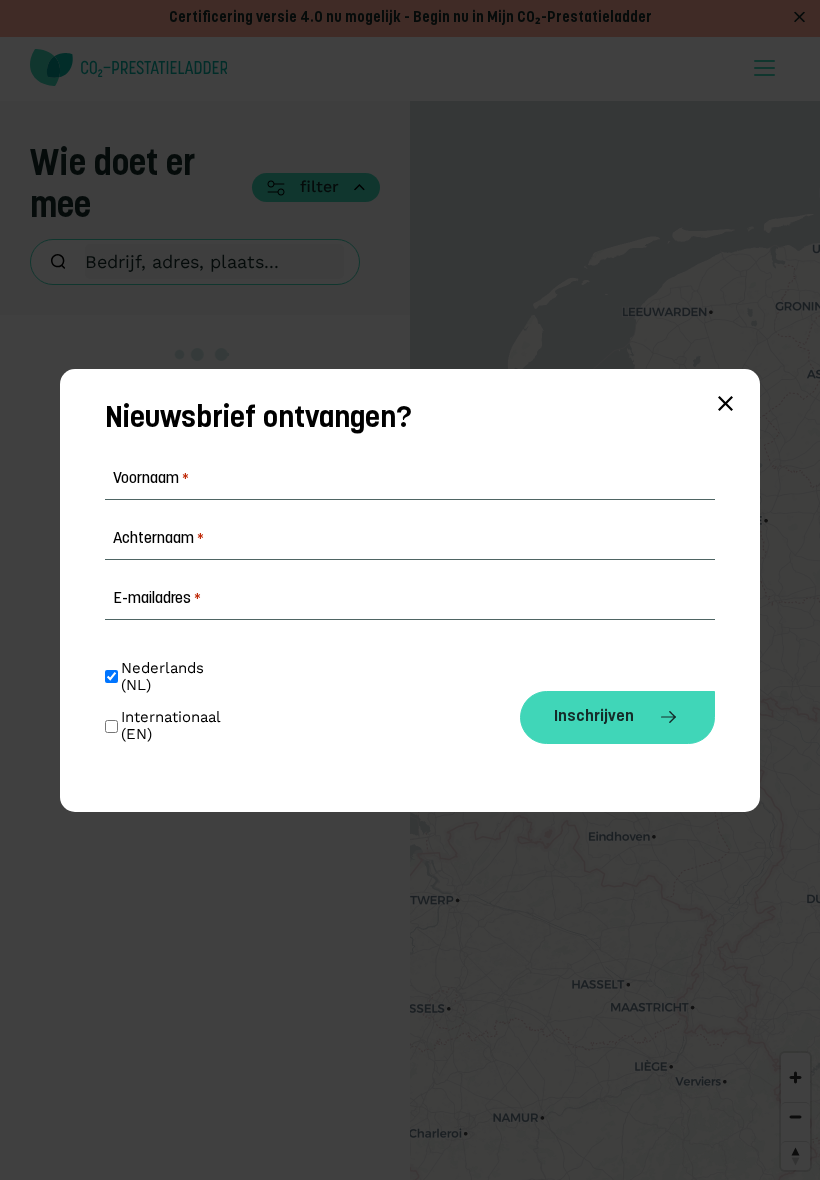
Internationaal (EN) (173, 726)
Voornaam (151, 479)
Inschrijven (594, 717)
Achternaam (158, 539)
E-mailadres (157, 599)
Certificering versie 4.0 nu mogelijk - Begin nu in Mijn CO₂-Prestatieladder (410, 18)
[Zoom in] (795, 1077)
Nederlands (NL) (165, 677)
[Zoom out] (795, 1116)
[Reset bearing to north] (795, 1155)
